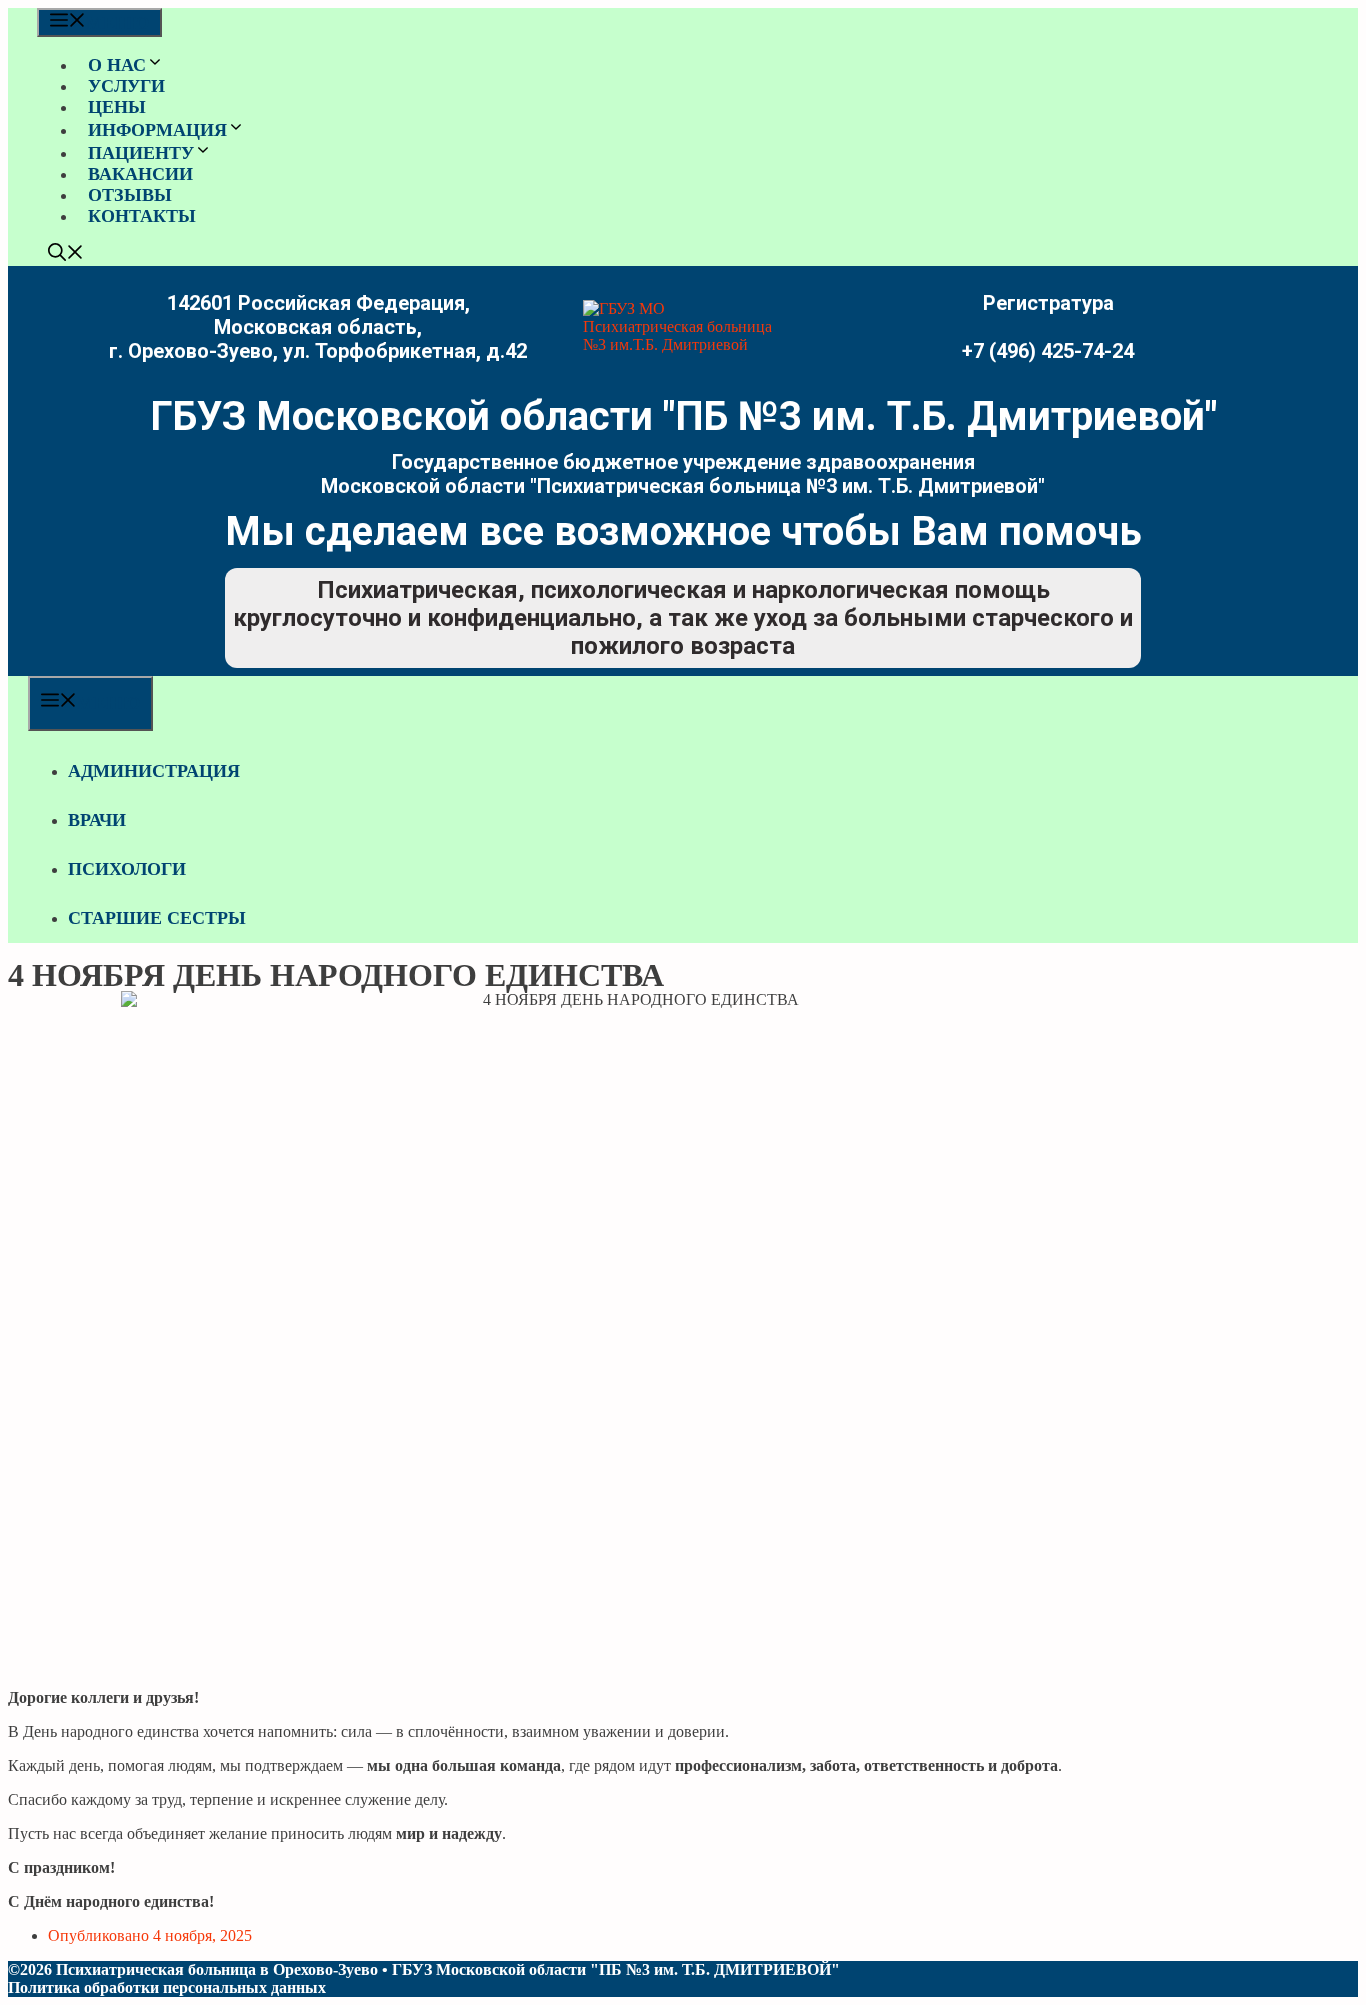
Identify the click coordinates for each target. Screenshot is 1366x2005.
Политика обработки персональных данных (167, 1987)
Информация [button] (157, 130)
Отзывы (130, 195)
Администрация (154, 771)
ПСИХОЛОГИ (127, 869)
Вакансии (140, 174)
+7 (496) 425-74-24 (1048, 351)
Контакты (142, 216)
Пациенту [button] (141, 153)
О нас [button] (117, 65)
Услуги (126, 86)
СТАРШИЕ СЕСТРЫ (157, 918)
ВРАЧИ (97, 820)
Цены (117, 107)
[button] (66, 255)
